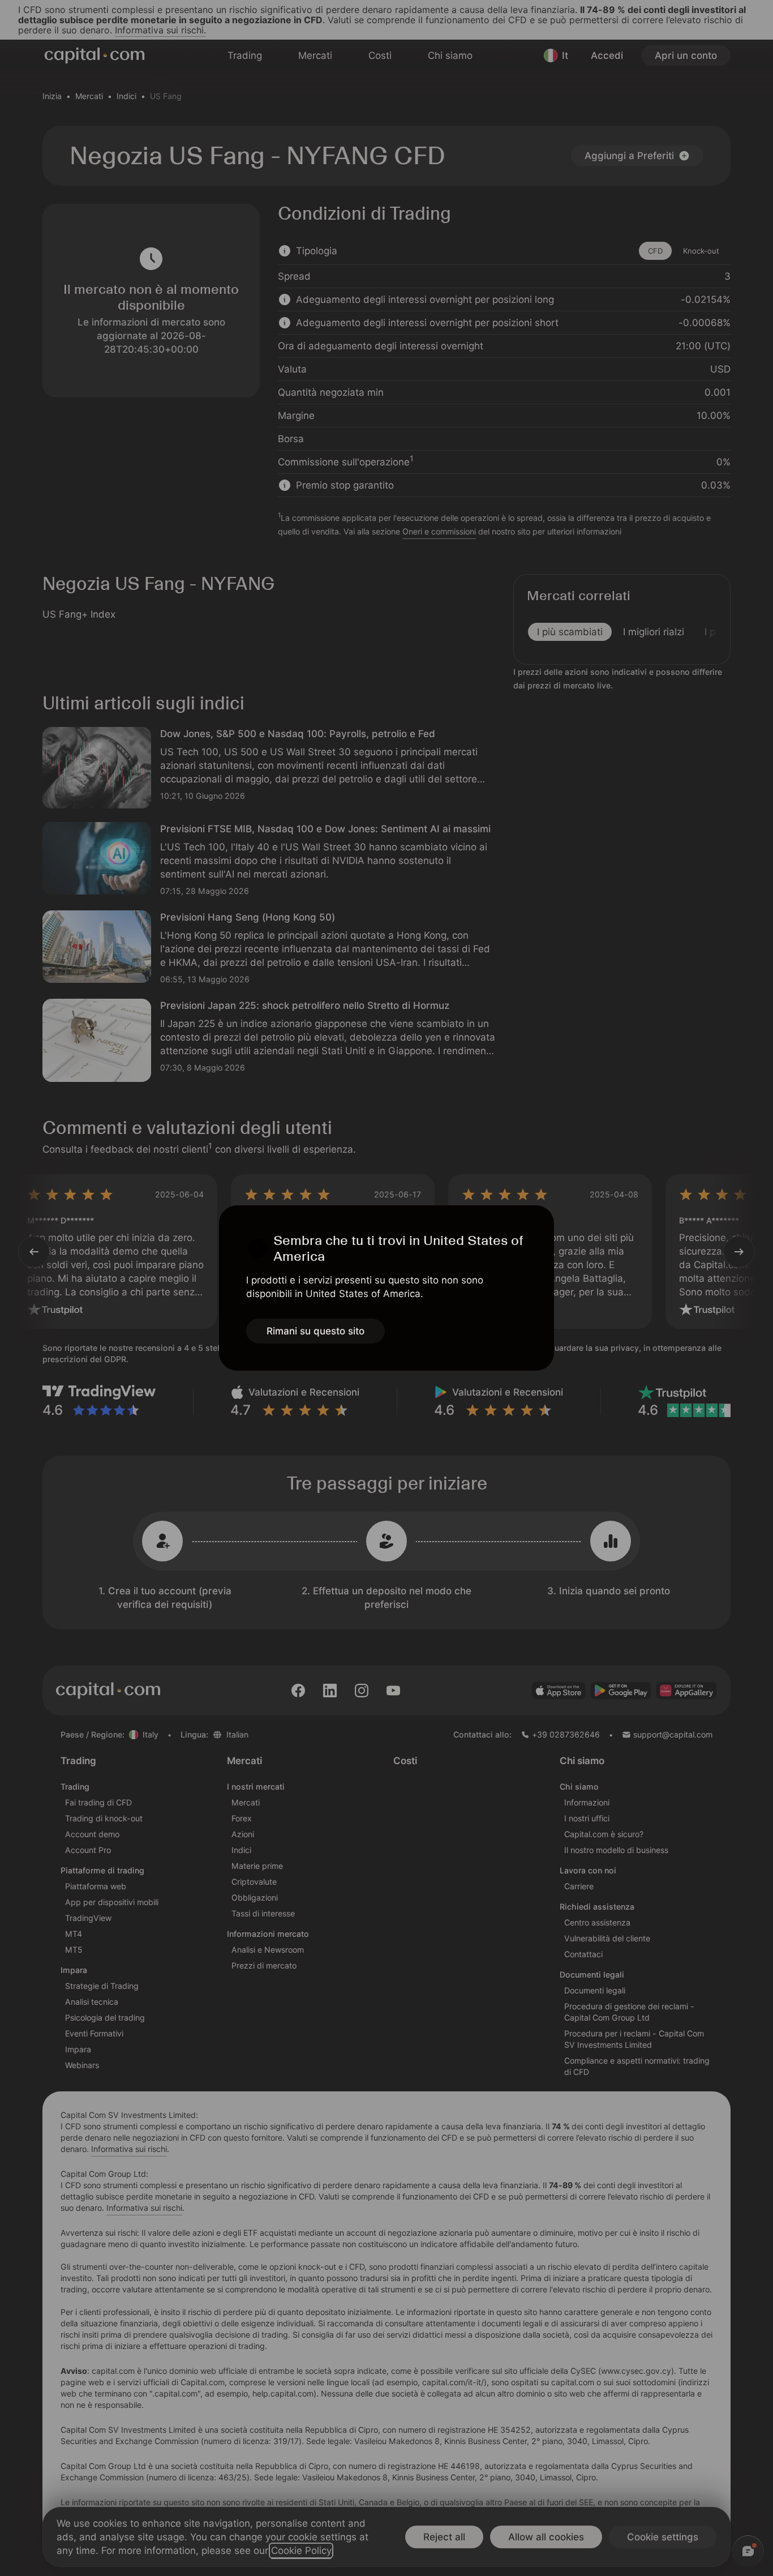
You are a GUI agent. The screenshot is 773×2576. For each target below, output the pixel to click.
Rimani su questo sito (315, 1331)
